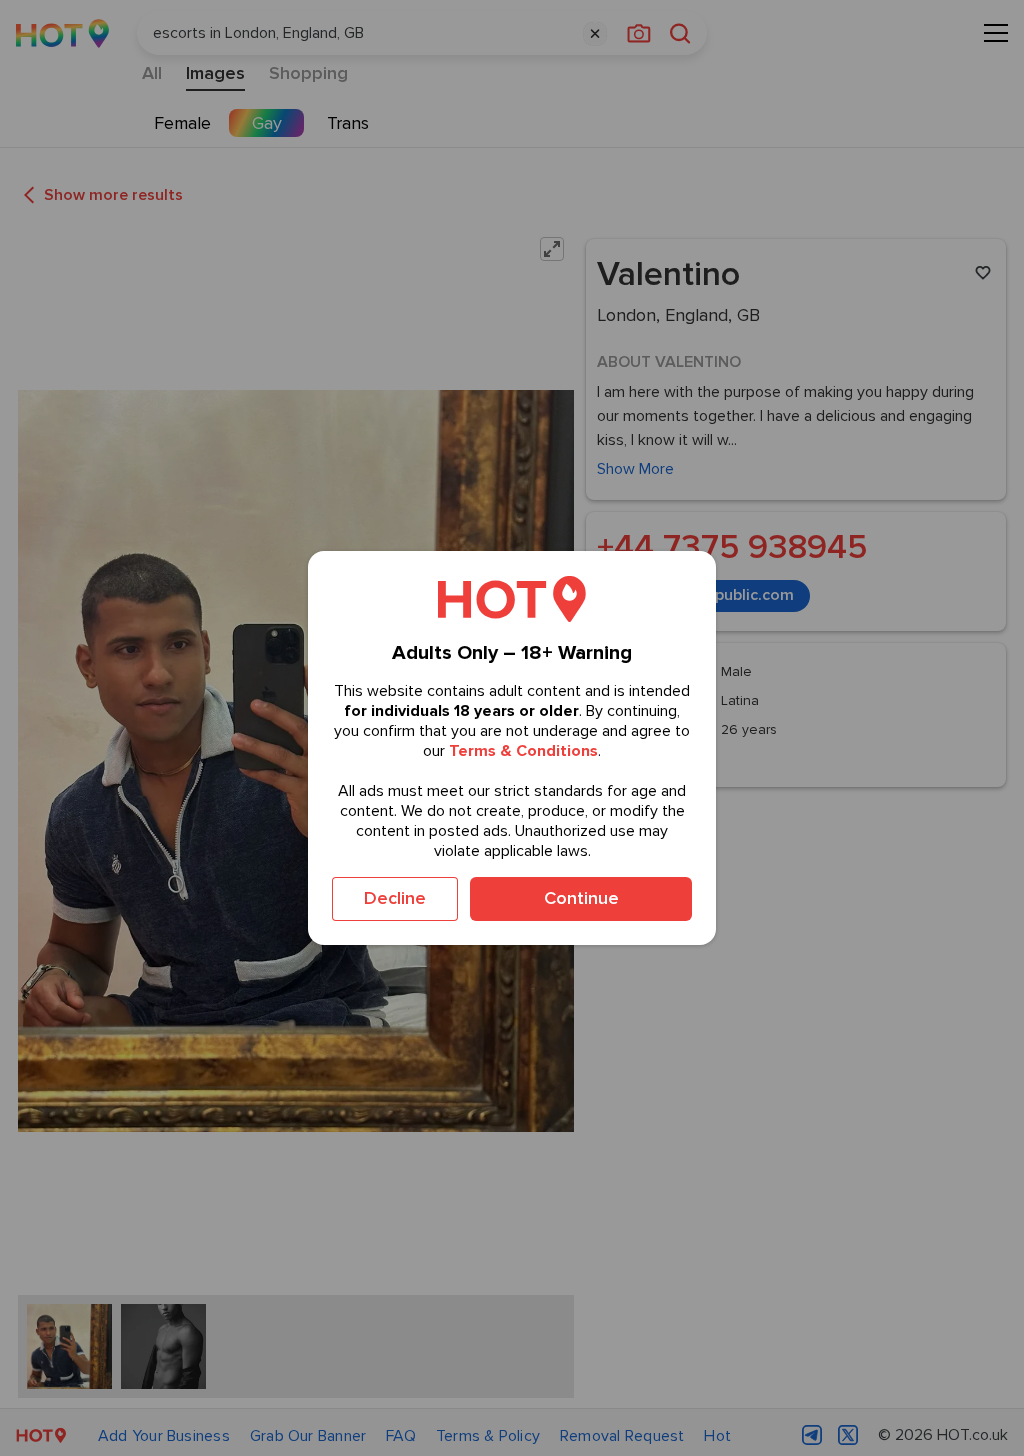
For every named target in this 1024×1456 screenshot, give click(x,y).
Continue (581, 898)
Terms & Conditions (523, 751)
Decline (395, 898)
